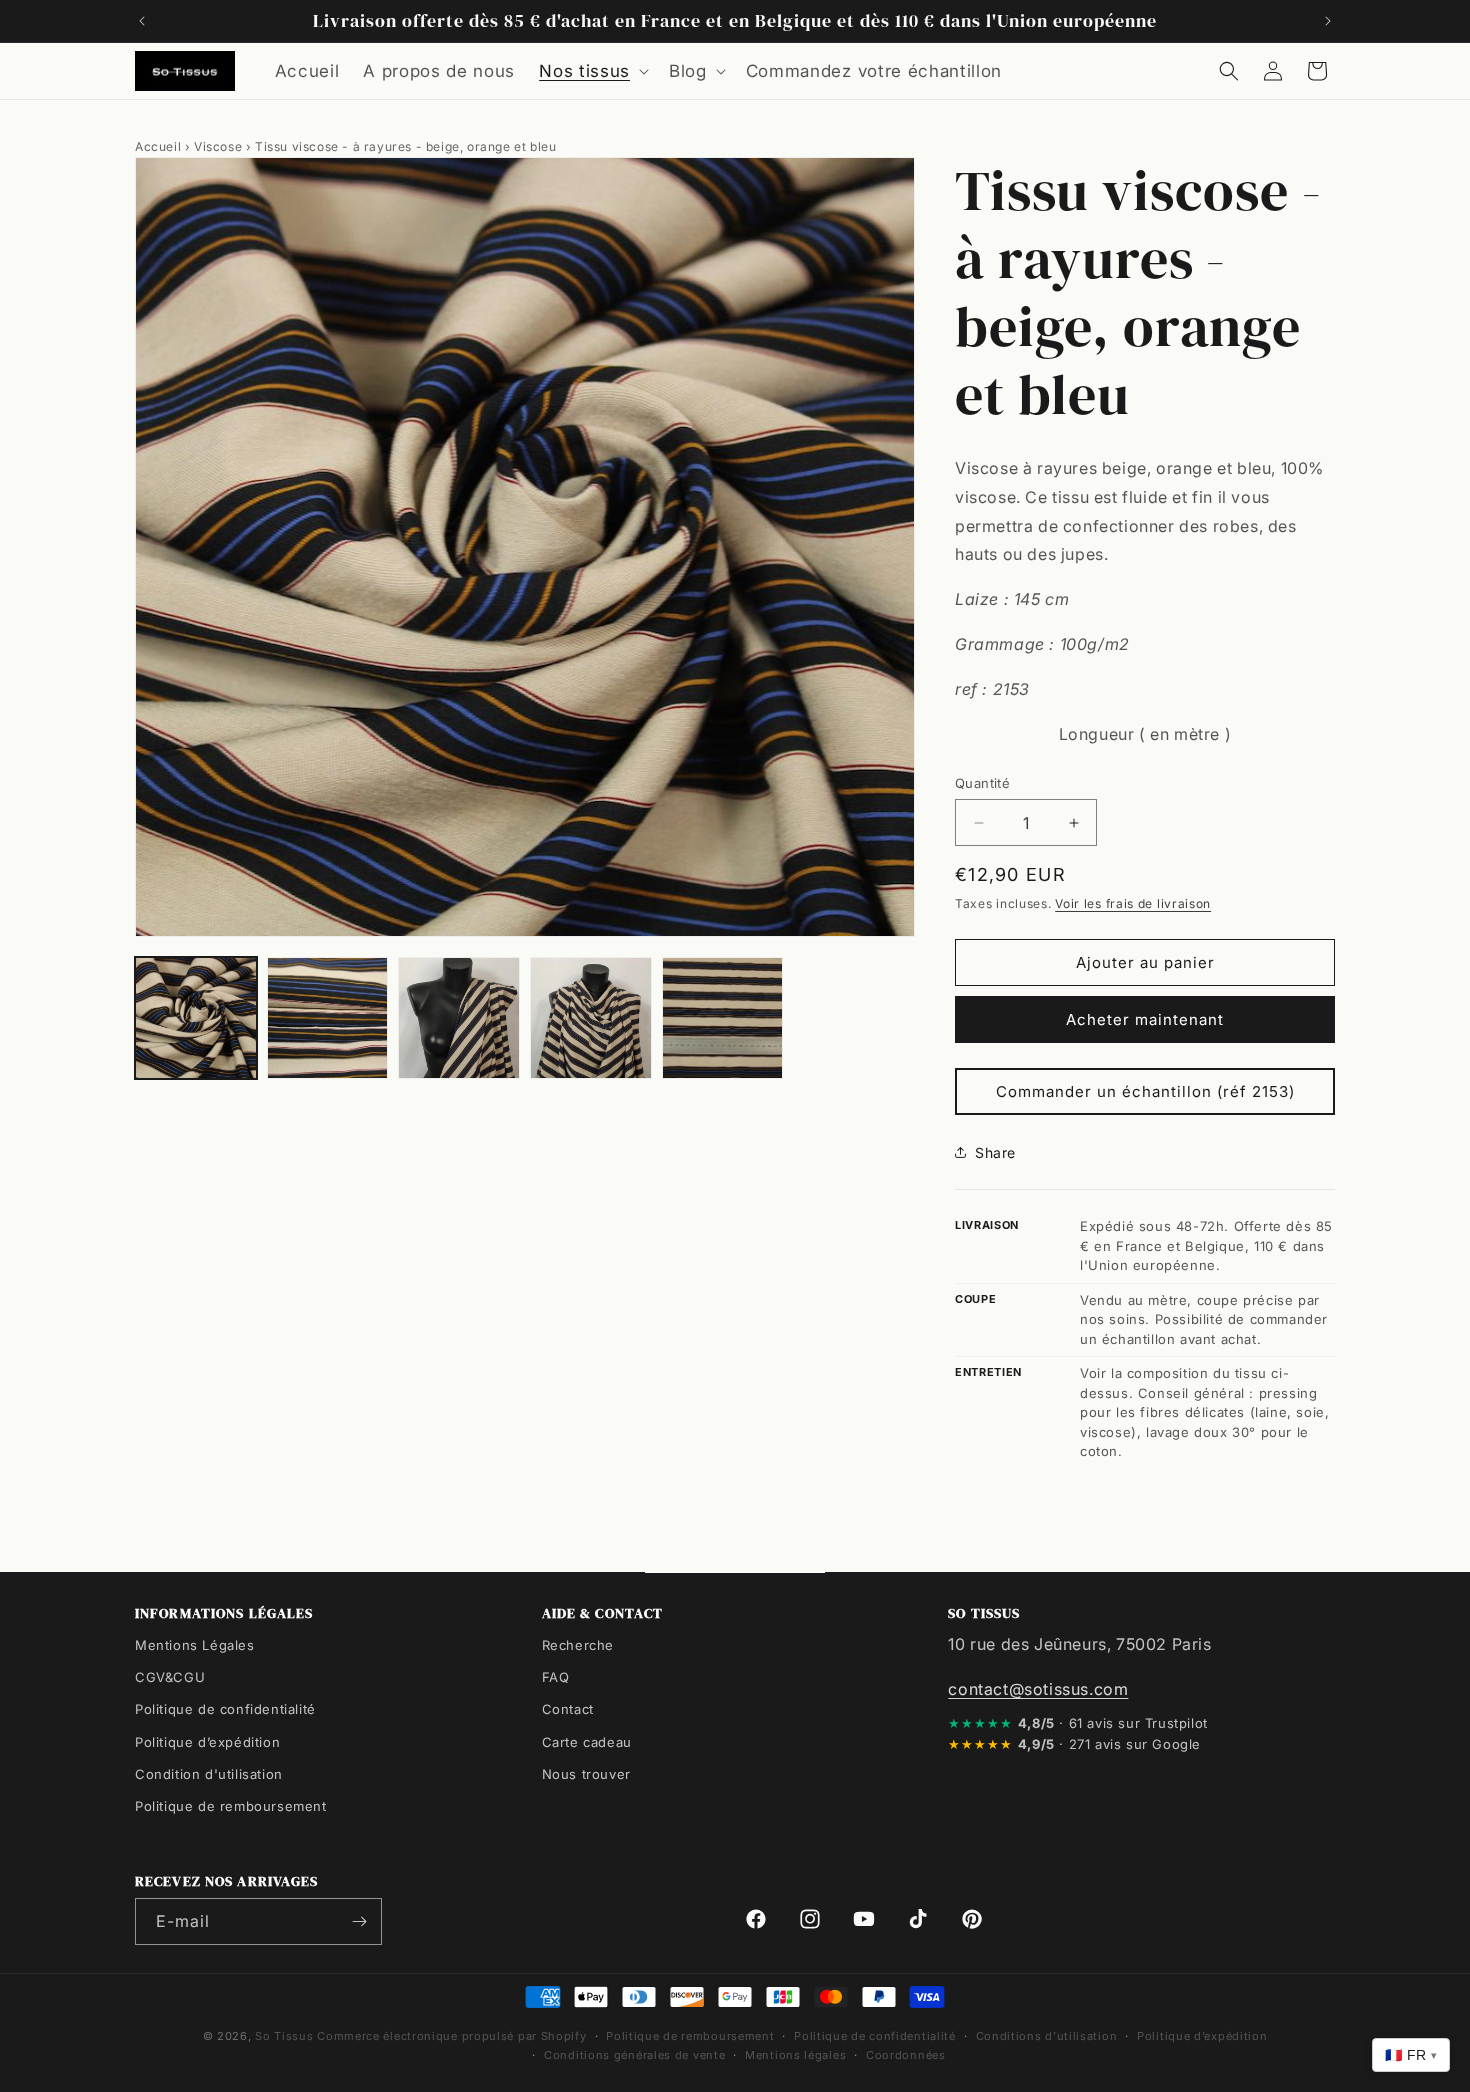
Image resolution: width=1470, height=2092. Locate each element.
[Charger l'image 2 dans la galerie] (328, 1018)
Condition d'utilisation (209, 1774)
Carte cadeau (587, 1742)
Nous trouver (586, 1774)
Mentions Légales (195, 1645)
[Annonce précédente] (142, 21)
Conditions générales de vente (634, 2055)
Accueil (158, 146)
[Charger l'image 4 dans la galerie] (591, 1018)
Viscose (218, 146)
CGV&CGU (170, 1677)
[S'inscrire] (359, 1921)
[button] (592, 71)
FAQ (556, 1677)
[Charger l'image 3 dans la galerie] (459, 1018)
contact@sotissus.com (1038, 1689)
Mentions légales (795, 2055)
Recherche (578, 1645)
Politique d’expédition (207, 1742)
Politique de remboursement (231, 1806)
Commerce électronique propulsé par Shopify (451, 2036)
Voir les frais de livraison (1133, 903)
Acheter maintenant (1145, 1019)
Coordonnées (906, 2055)
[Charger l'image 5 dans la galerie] (723, 1018)
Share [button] (995, 1152)
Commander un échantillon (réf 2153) (1145, 1091)
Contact (568, 1709)
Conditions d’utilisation (1047, 2036)
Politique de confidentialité (225, 1709)
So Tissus (286, 2036)
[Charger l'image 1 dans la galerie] (196, 1018)
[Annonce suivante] (1328, 21)
